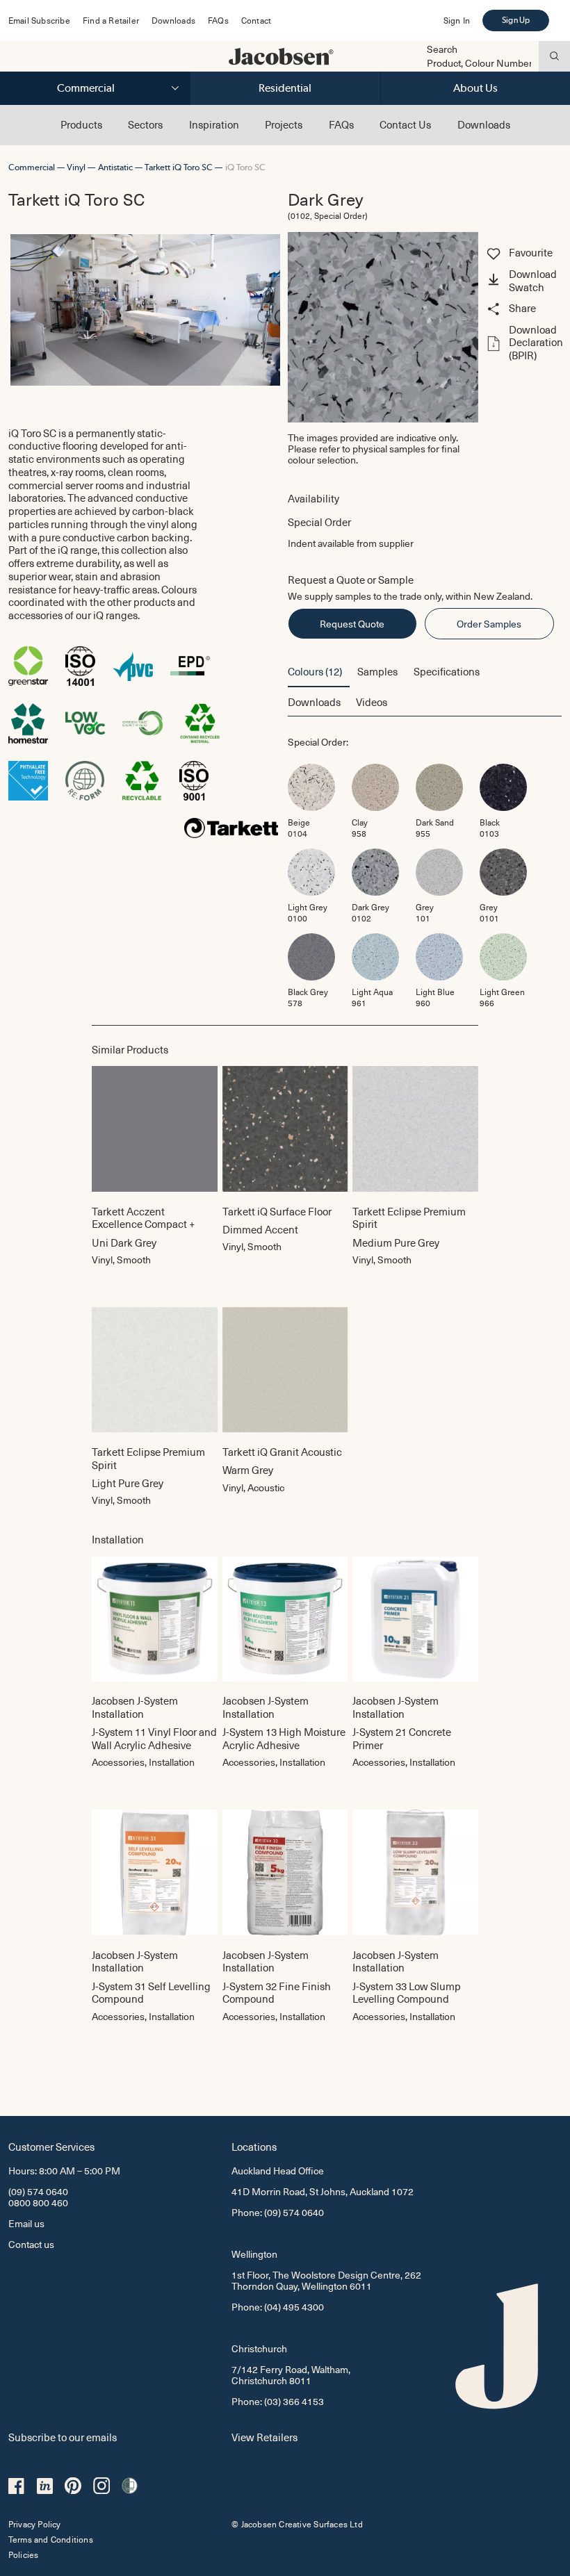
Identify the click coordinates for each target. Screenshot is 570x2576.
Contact (256, 20)
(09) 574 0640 (38, 2191)
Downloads (173, 20)
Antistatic (115, 167)
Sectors (145, 124)
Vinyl (76, 167)
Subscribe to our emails (63, 2437)
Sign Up (516, 20)
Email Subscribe (39, 20)
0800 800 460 (38, 2202)
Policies (24, 2554)
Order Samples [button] (489, 624)
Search (442, 49)
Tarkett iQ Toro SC (179, 167)
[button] (523, 281)
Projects (284, 124)
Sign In (457, 20)
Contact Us (405, 124)
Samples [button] (377, 671)
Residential (285, 88)
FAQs (218, 20)
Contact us (31, 2244)
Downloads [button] (314, 702)
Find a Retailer (111, 20)
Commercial (86, 88)
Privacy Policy (35, 2524)
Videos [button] (372, 702)
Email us (26, 2223)
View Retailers (264, 2437)
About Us (475, 88)
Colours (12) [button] (315, 671)
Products (81, 124)
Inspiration (214, 124)
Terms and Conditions (51, 2539)
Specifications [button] (447, 671)
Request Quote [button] (352, 624)
